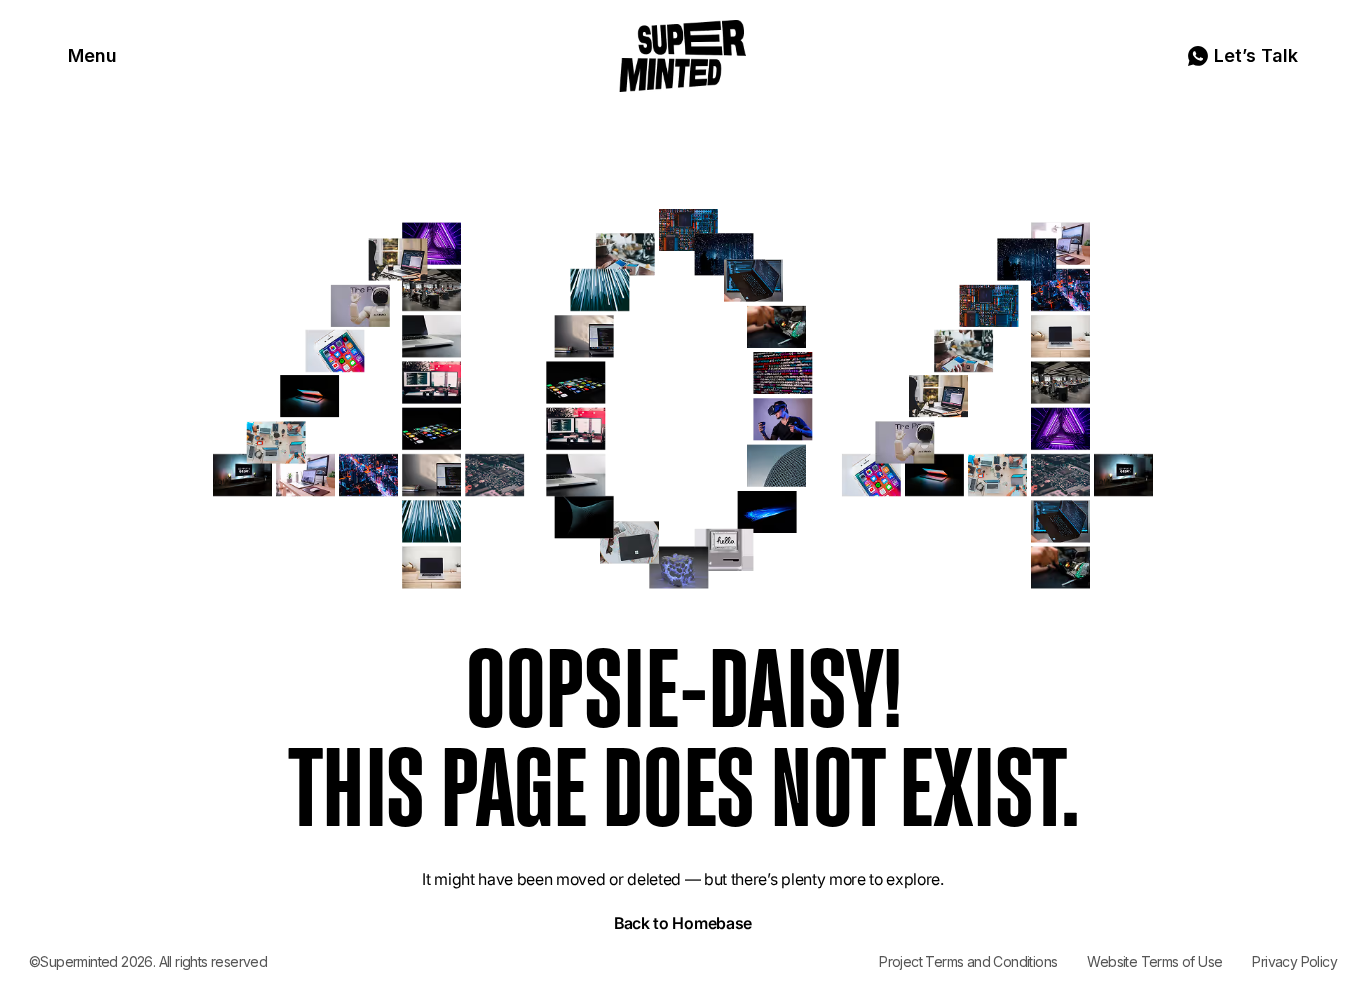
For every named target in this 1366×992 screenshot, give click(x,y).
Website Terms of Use (1154, 961)
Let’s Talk (1256, 55)
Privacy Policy (1294, 961)
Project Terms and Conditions (968, 961)
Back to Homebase (683, 923)
